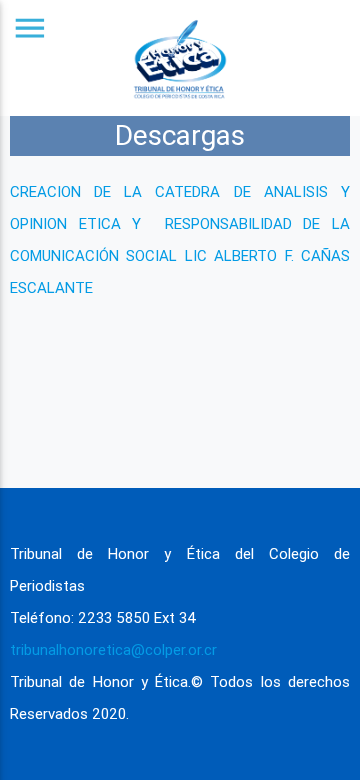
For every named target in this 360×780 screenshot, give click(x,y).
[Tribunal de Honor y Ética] (180, 58)
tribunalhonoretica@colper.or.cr (113, 649)
